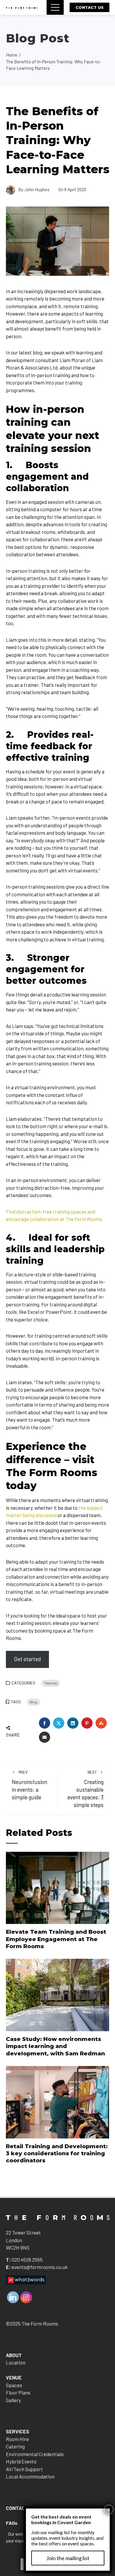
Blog (33, 1702)
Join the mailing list (68, 2558)
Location (16, 2362)
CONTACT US (89, 7)
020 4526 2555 (27, 2260)
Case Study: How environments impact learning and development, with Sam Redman (55, 2046)
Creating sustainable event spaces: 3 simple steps (86, 1789)
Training (51, 1683)
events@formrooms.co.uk (40, 2267)
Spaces (14, 2385)
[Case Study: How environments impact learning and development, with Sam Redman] (58, 1994)
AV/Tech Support (24, 2469)
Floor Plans (18, 2392)
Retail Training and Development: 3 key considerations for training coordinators (57, 2153)
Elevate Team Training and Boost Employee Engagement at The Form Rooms (56, 1939)
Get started (27, 1659)
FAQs (12, 2523)
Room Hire (17, 2439)
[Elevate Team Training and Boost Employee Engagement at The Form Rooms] (58, 1887)
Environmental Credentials (35, 2454)
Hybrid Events (21, 2461)
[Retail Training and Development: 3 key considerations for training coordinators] (58, 2101)
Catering (15, 2446)
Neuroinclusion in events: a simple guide (29, 1785)
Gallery (13, 2400)
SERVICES (18, 2431)
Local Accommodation (30, 2476)
